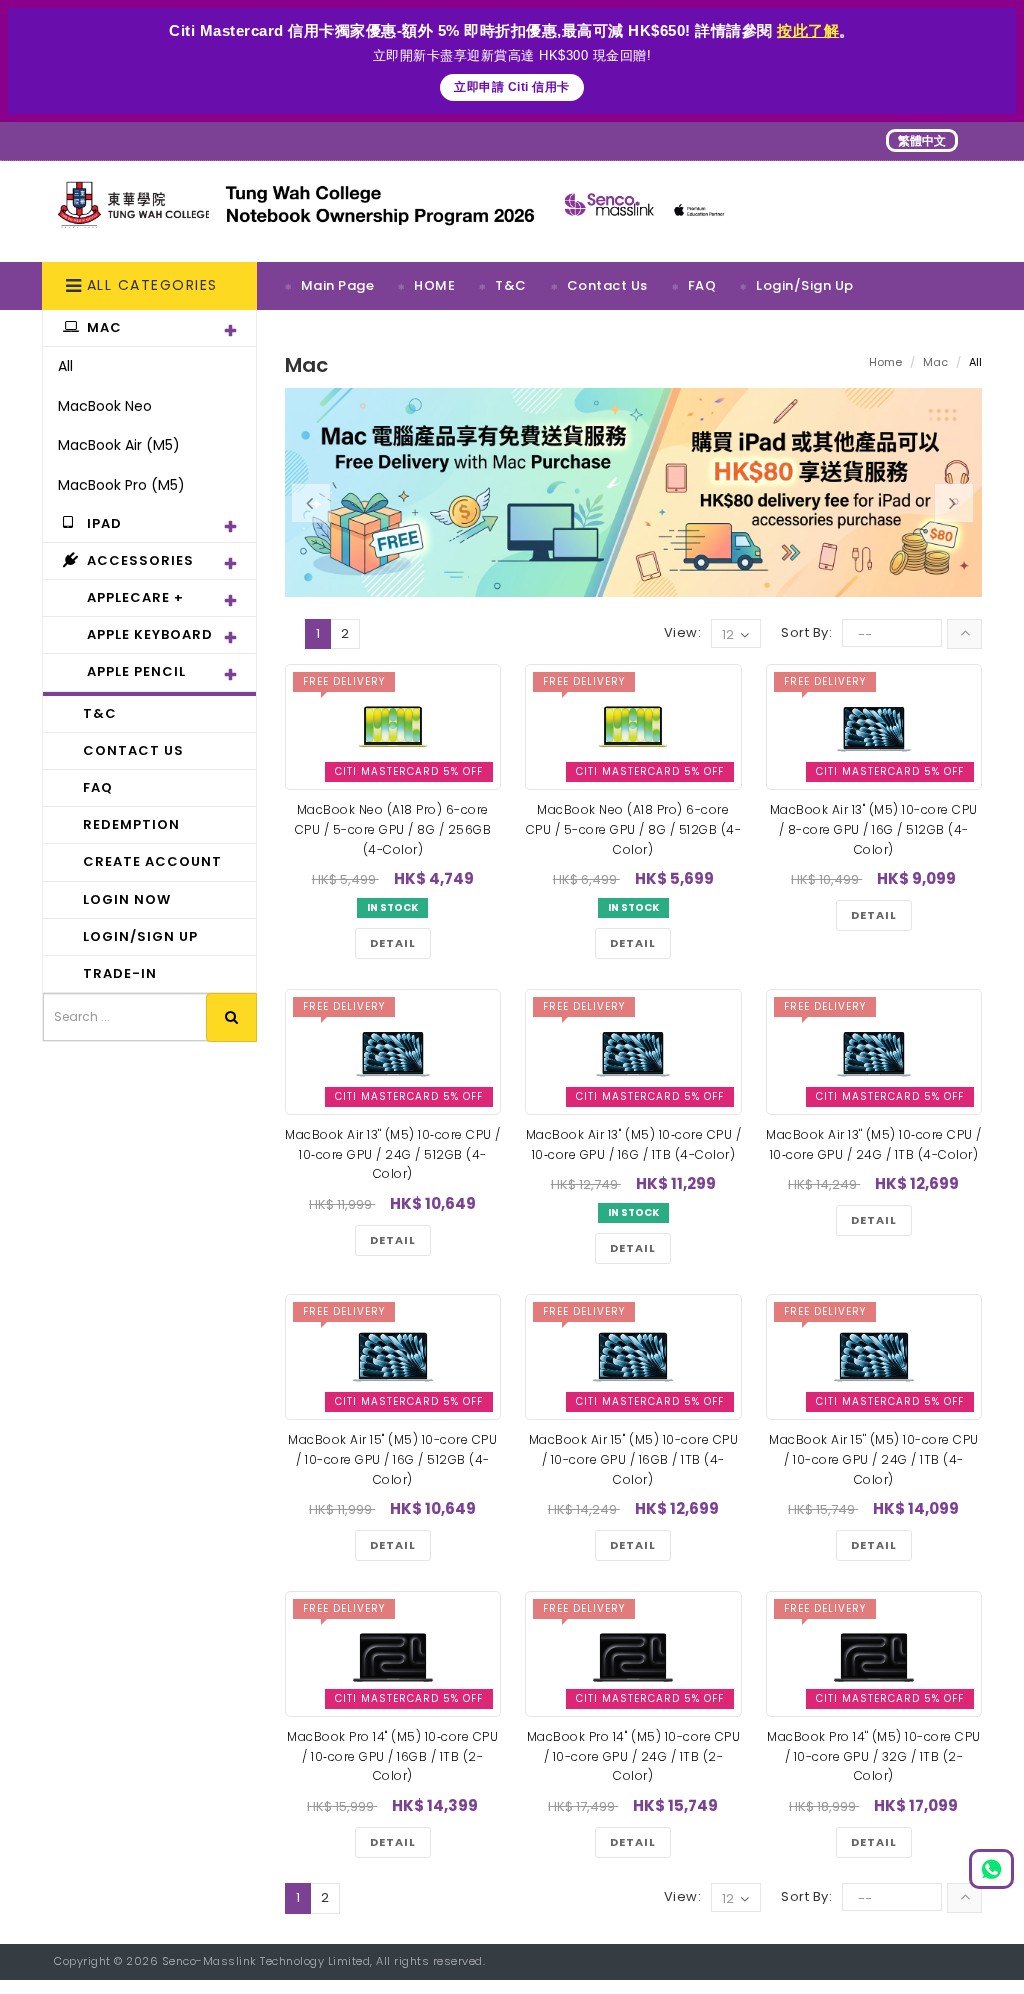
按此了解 (808, 30)
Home (885, 362)
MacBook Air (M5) (119, 445)
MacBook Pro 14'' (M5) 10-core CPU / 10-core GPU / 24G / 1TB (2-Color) (634, 1756)
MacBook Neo (105, 406)
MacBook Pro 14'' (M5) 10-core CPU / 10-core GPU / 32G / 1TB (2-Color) (874, 1756)
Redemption (344, 331)
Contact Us (607, 285)
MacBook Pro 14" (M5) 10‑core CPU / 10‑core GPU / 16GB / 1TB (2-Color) (392, 1756)
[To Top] (964, 634)
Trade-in (457, 331)
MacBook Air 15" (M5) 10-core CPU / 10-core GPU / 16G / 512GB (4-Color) (392, 1459)
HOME (434, 285)
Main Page (338, 285)
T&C (511, 285)
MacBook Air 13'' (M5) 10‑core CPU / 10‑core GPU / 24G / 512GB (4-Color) (393, 1154)
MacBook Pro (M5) (121, 485)
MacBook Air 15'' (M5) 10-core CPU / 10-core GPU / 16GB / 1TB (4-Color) (634, 1459)
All (65, 366)
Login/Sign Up (805, 285)
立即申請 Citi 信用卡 (512, 87)
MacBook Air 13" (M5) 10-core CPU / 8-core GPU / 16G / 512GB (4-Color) (874, 829)
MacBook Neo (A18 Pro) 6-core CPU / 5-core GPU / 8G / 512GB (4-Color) (634, 829)
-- (865, 634)
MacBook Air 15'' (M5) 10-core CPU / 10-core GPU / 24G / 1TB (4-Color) (874, 1459)
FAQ (702, 285)
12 (728, 634)
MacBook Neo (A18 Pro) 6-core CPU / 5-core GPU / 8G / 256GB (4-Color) (393, 829)
